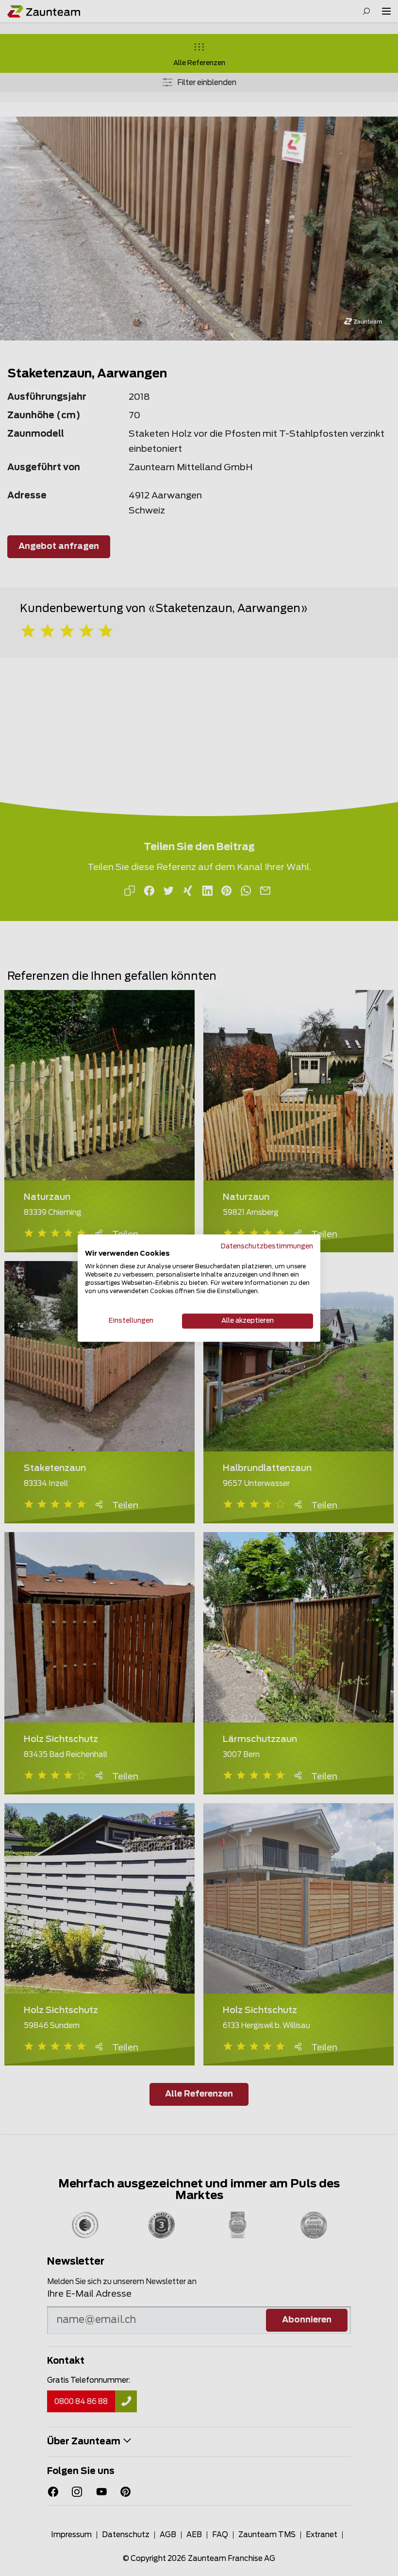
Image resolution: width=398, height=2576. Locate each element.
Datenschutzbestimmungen (267, 1246)
